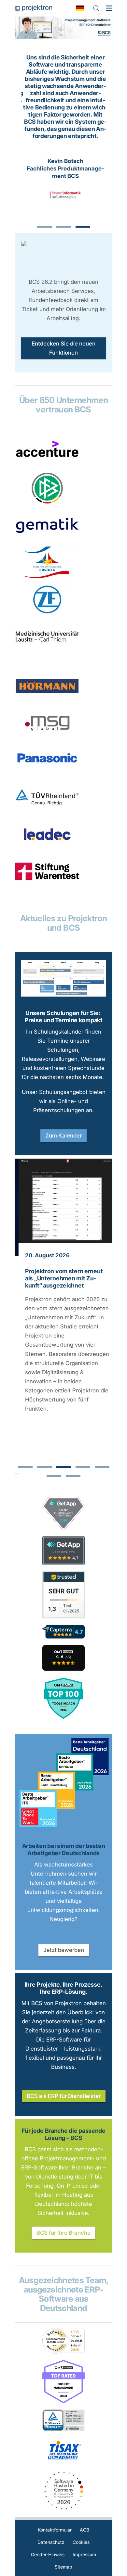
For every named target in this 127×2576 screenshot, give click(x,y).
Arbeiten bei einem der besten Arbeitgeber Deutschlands (64, 1849)
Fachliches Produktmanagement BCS (63, 172)
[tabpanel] (63, 133)
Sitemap (63, 2567)
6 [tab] (54, 1476)
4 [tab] (83, 1467)
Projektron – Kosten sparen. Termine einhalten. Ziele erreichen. (33, 8)
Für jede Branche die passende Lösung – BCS (63, 2134)
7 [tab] (73, 1476)
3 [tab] (83, 227)
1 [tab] (44, 227)
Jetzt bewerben (64, 1950)
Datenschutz (51, 2542)
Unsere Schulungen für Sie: (63, 1013)
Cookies (81, 2542)
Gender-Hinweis (48, 2554)
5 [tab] (102, 1467)
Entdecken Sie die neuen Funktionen (63, 348)
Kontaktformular (55, 2530)
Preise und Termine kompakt (63, 1020)
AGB (85, 2530)
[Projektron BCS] (63, 1658)
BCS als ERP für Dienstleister (64, 2096)
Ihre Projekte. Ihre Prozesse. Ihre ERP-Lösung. (64, 1988)
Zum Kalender (63, 1136)
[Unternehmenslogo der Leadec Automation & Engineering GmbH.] (47, 849)
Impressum (84, 2554)
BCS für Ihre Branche (63, 2233)
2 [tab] (64, 227)
